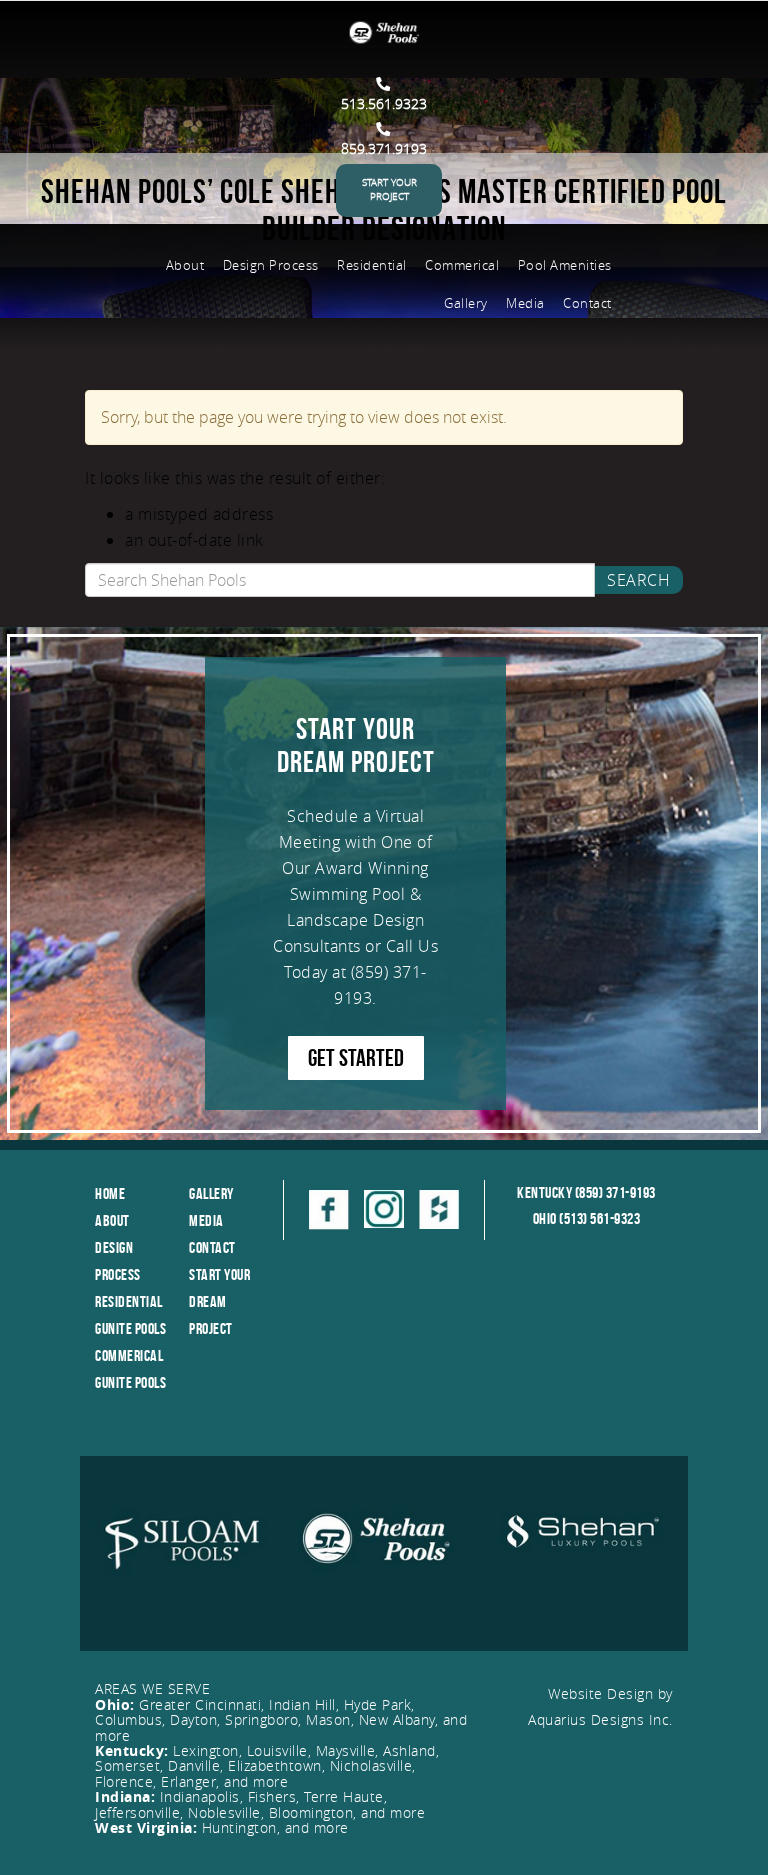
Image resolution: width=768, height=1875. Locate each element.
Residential (372, 265)
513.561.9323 (384, 103)
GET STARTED (356, 1058)
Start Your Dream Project (219, 1301)
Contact (587, 303)
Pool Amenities (565, 265)
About (185, 265)
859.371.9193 (384, 148)
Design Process (271, 265)
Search (638, 580)
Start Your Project (389, 189)
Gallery (466, 303)
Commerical (462, 265)
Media (525, 303)
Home (110, 1193)
